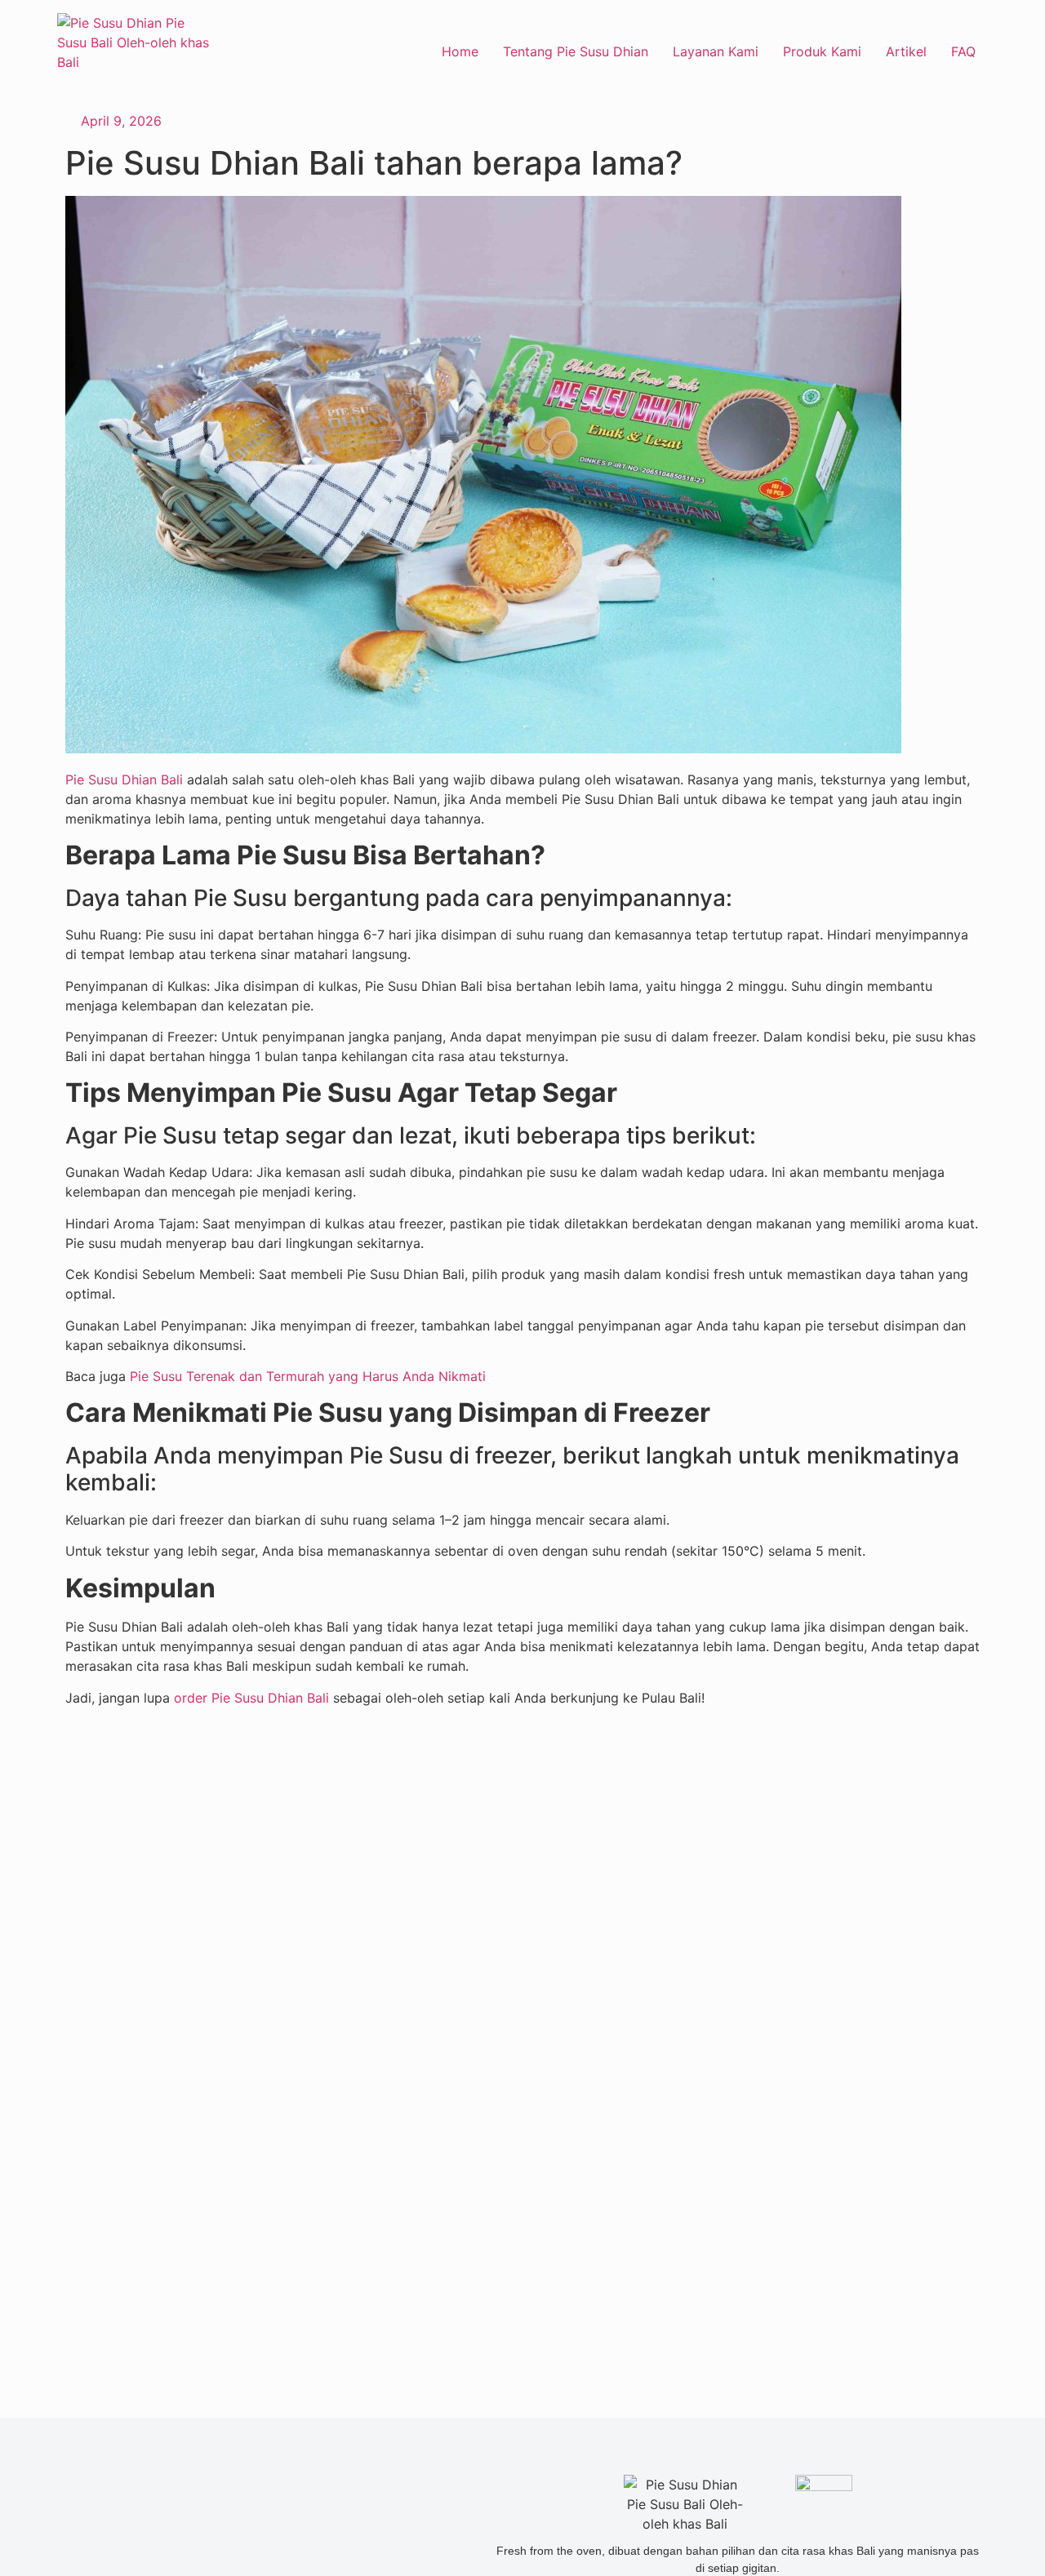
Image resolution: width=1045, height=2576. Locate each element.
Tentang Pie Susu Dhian (576, 51)
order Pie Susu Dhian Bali (251, 1698)
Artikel (906, 51)
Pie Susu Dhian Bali (124, 779)
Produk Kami (822, 51)
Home (460, 51)
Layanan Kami (716, 51)
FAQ (963, 51)
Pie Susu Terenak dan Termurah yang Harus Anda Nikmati (308, 1376)
